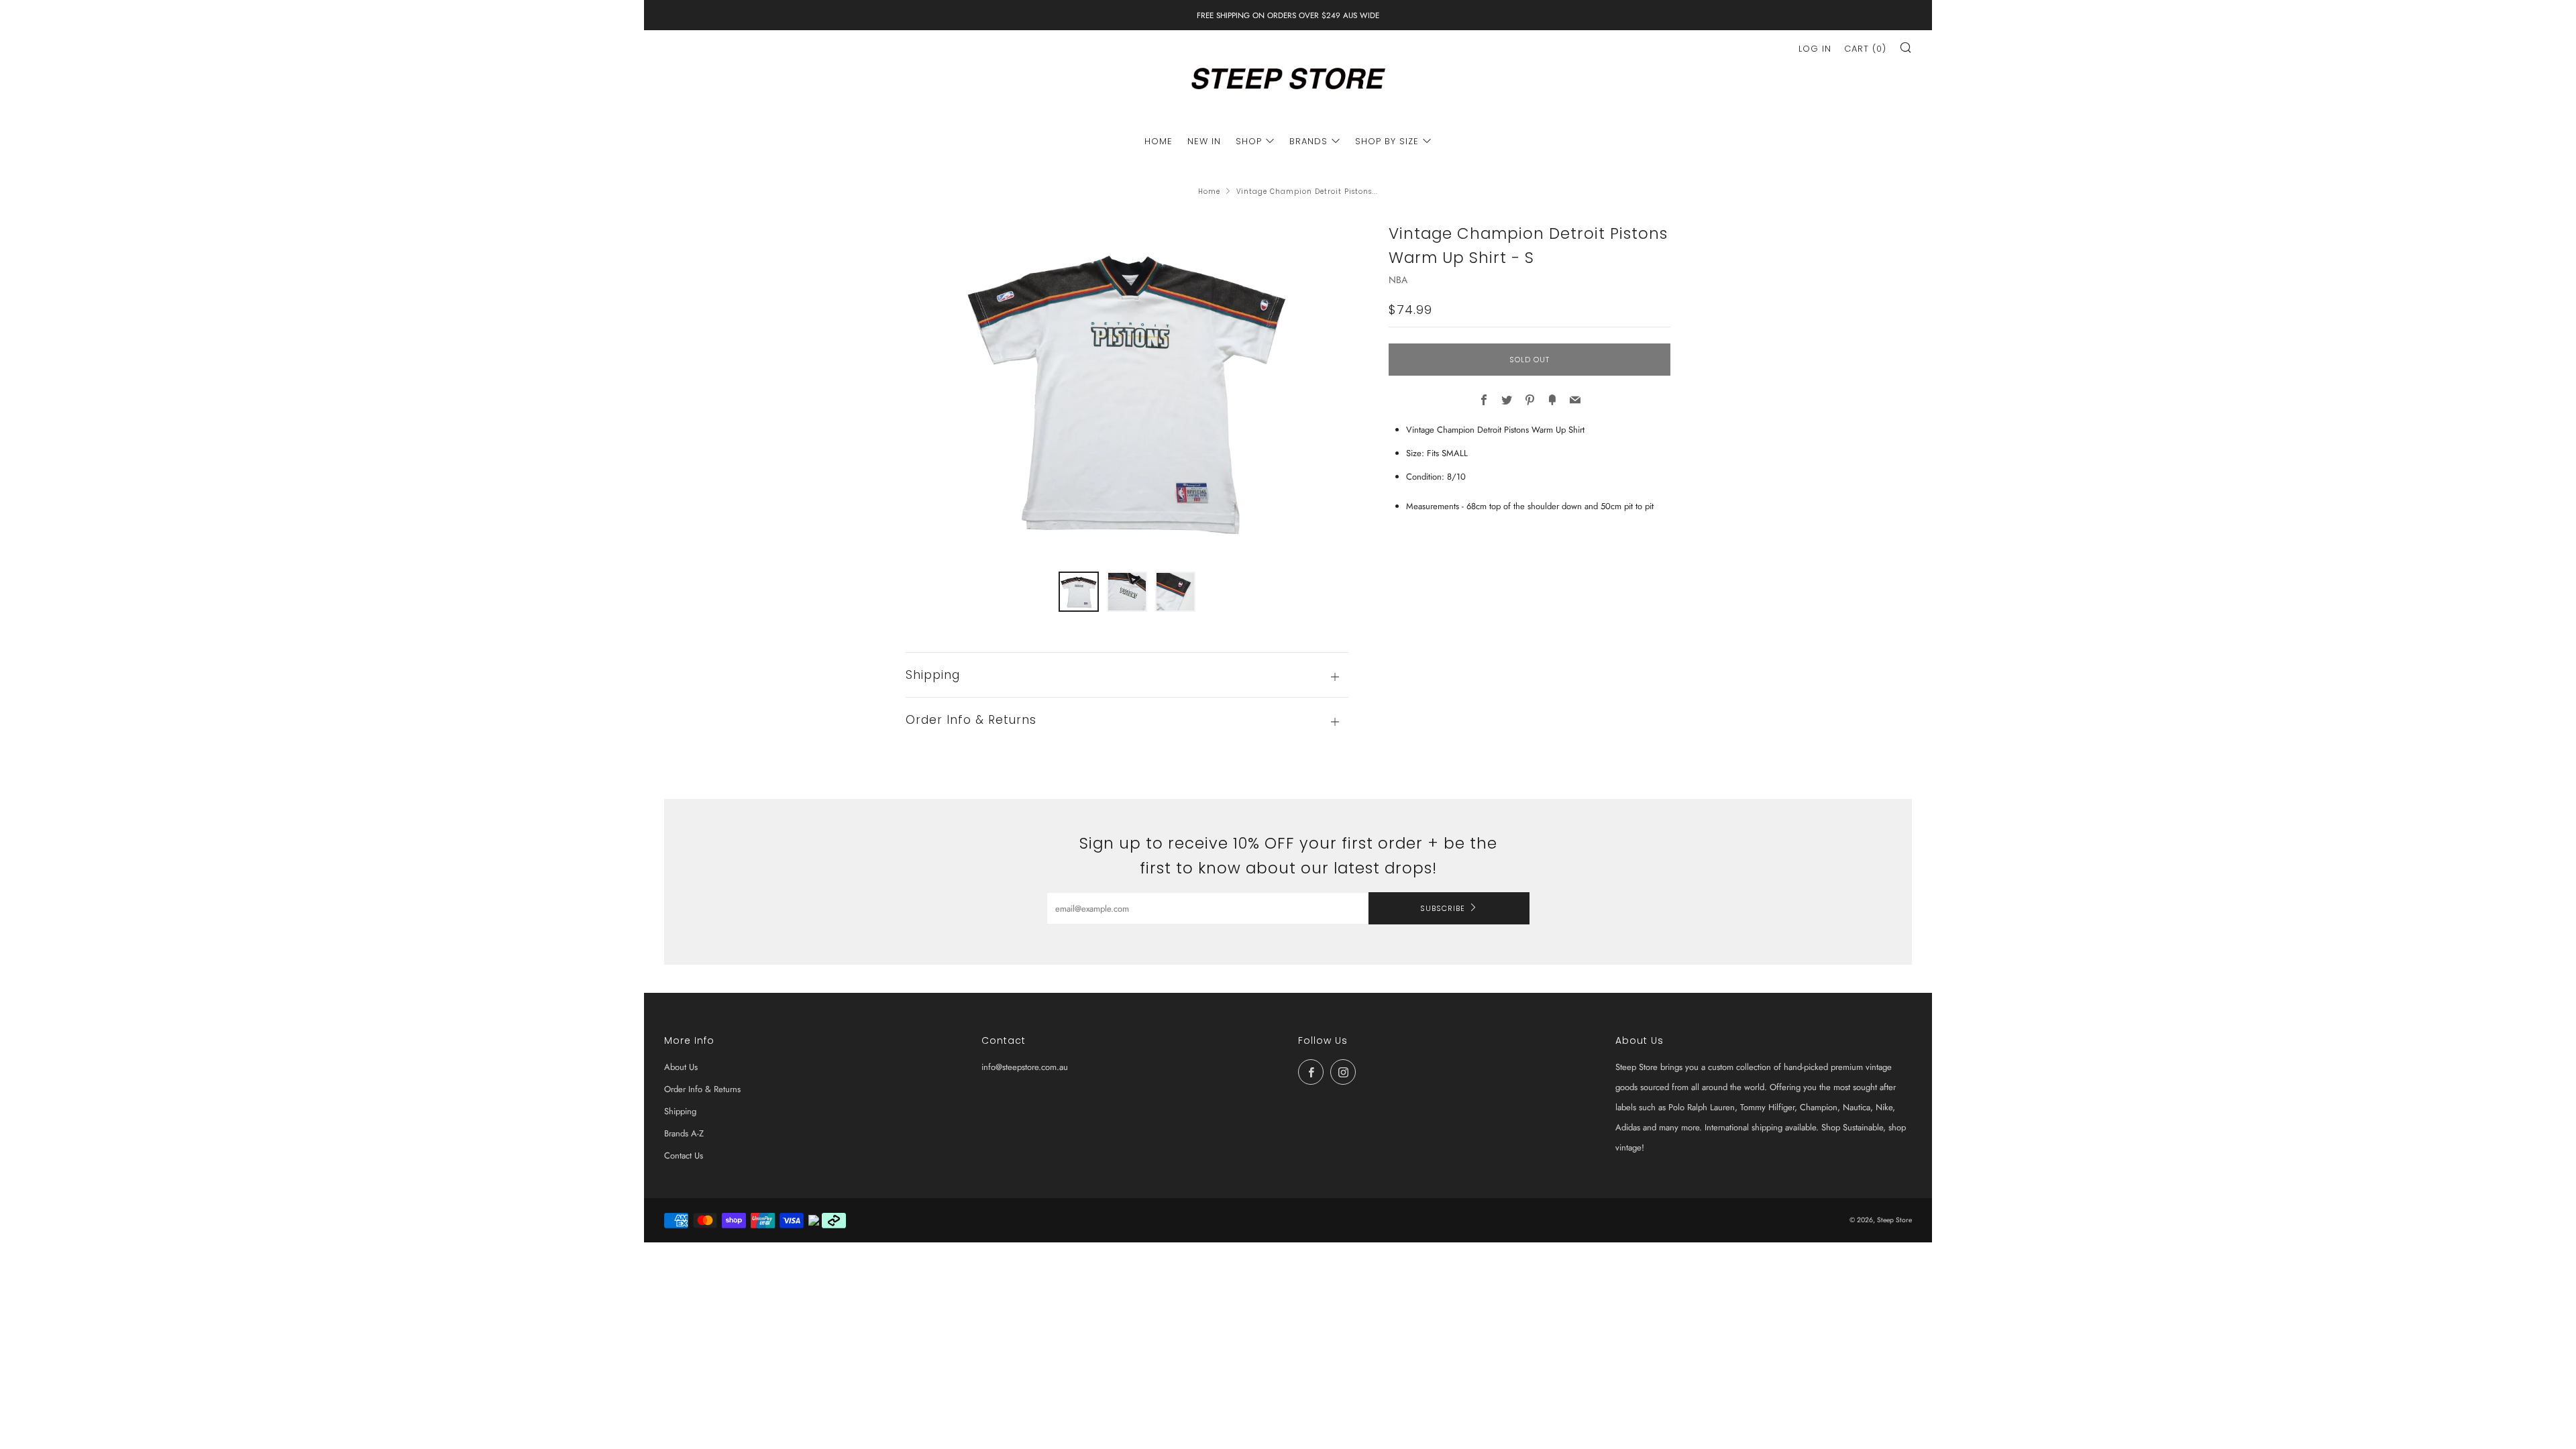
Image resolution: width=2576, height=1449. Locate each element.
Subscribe (1443, 908)
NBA (1398, 280)
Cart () (1865, 49)
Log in (1815, 49)
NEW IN (1204, 141)
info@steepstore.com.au (1025, 1067)
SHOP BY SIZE (1387, 141)
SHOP (1249, 141)
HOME (1159, 141)
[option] (1127, 388)
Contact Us (684, 1156)
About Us (681, 1067)
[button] (1079, 592)
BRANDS (1308, 141)
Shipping (680, 1111)
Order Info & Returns (702, 1089)
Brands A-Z (684, 1133)
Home (1209, 192)
